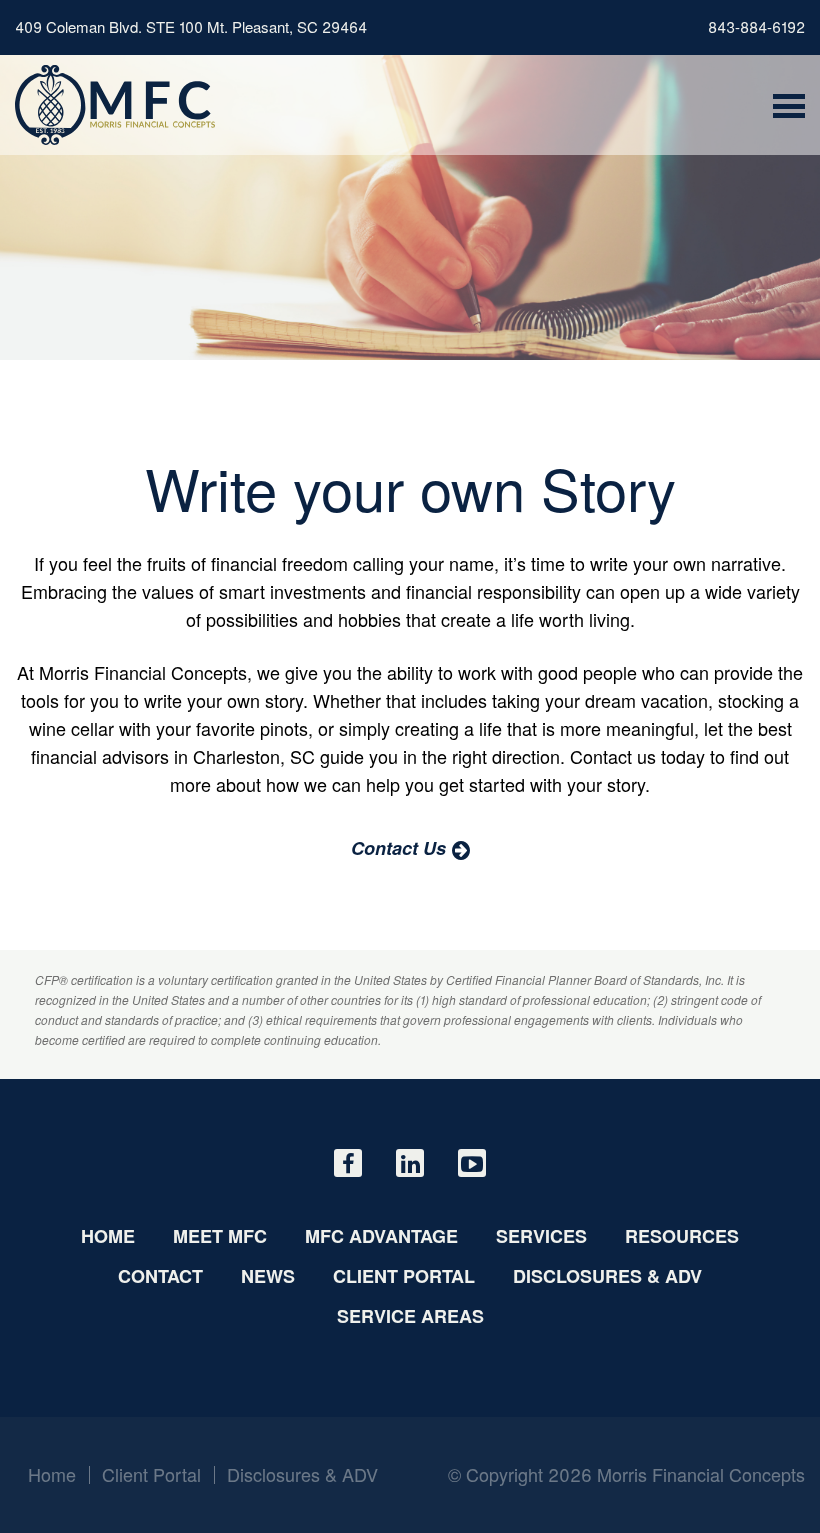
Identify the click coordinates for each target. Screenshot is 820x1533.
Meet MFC (220, 1236)
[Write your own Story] (115, 105)
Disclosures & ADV (607, 1276)
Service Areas (410, 1316)
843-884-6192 (756, 26)
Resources (682, 1236)
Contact (160, 1276)
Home (108, 1236)
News (268, 1276)
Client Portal (404, 1276)
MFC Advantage (381, 1236)
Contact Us (398, 848)
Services (541, 1236)
